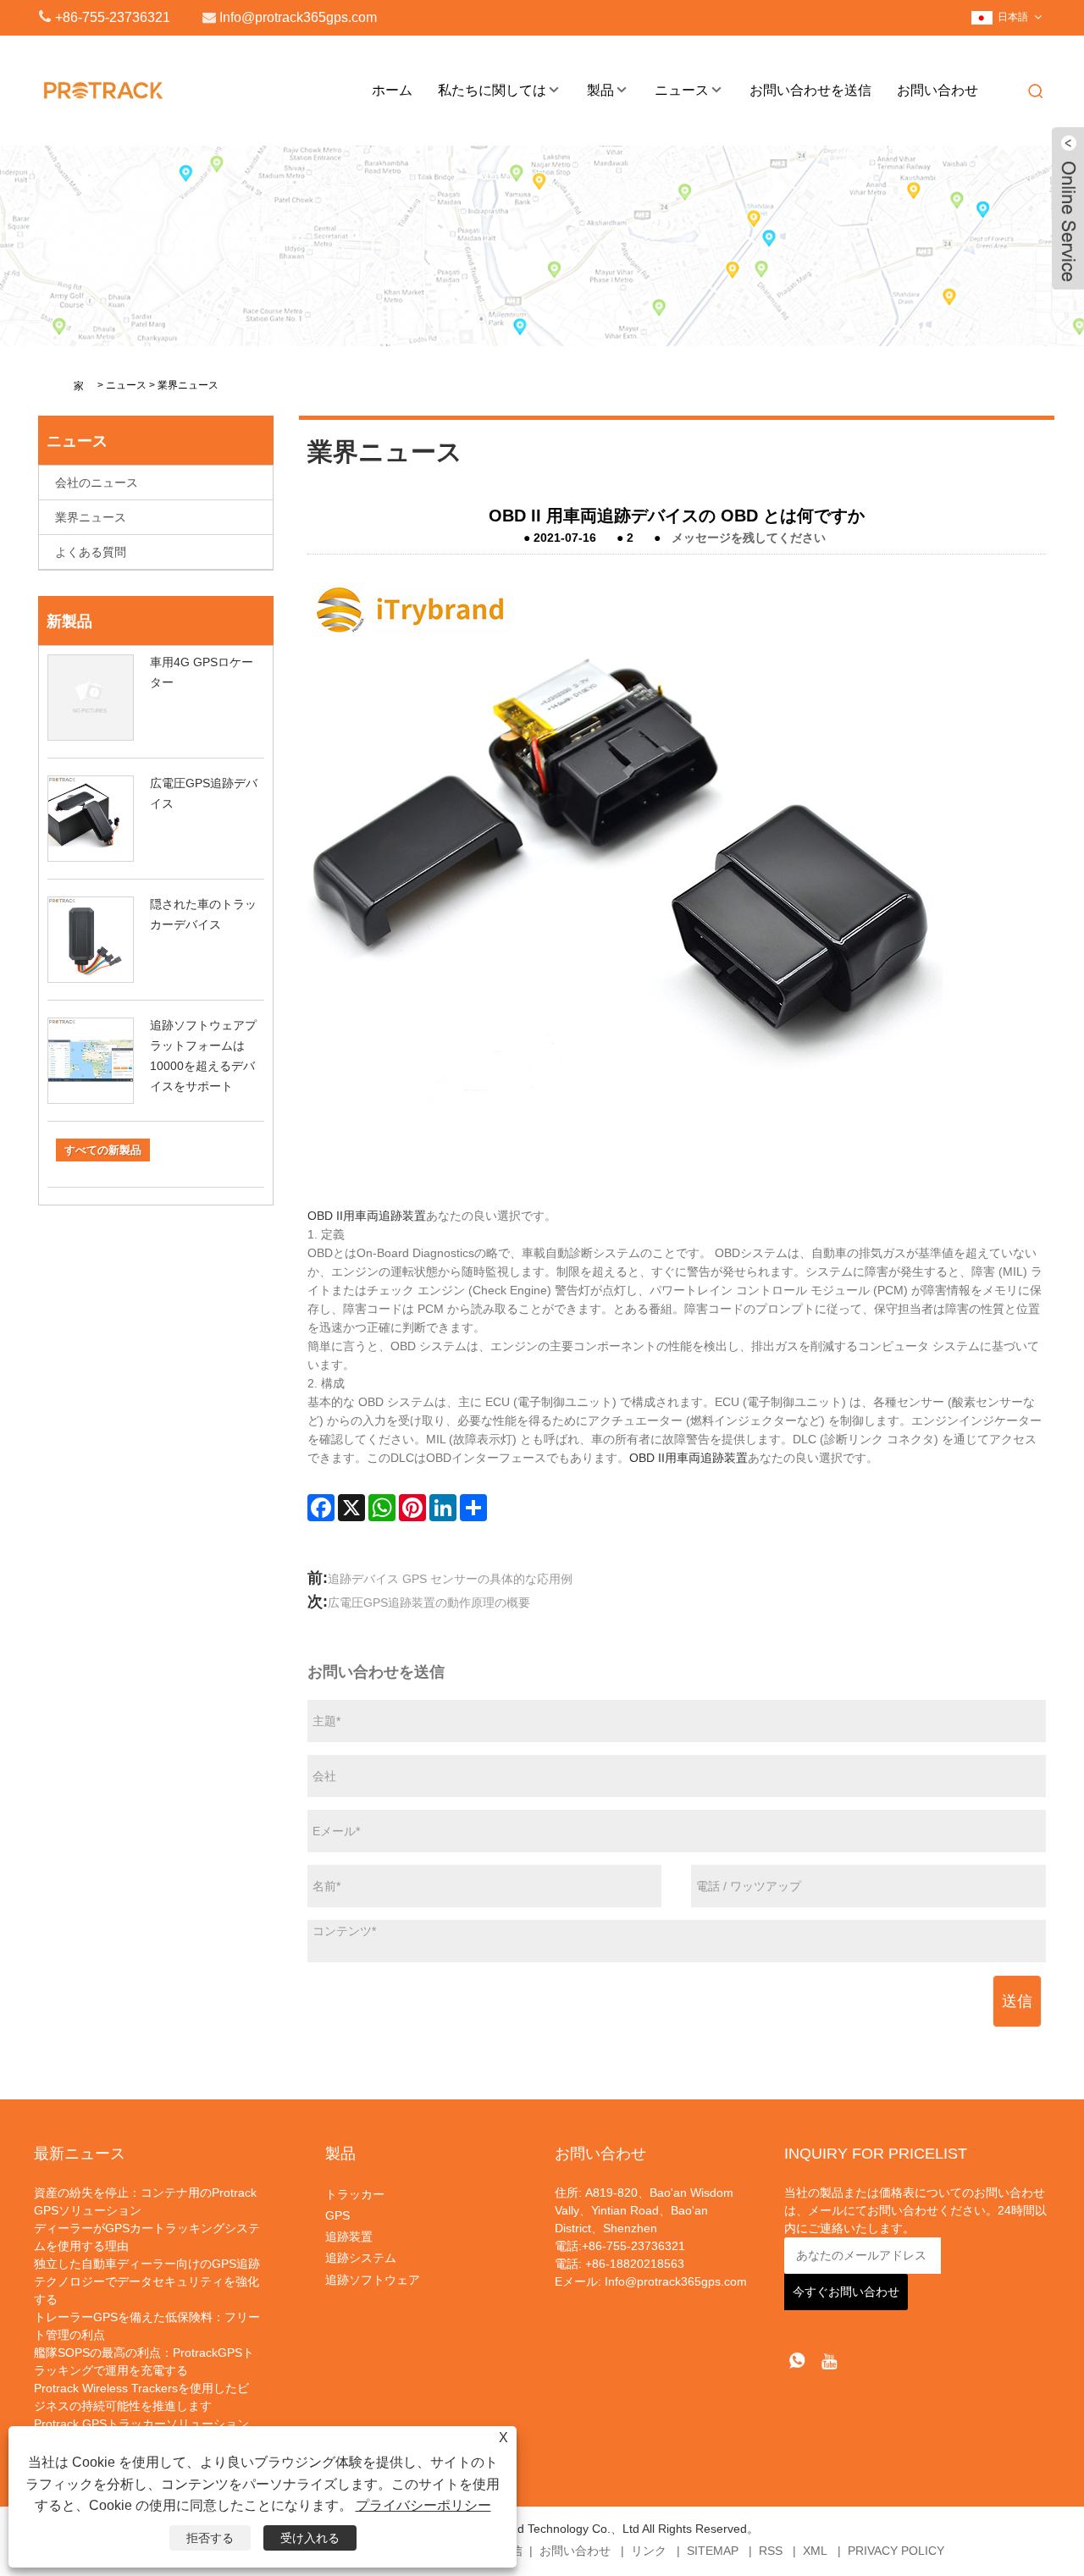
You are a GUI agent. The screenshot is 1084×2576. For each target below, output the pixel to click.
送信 (1017, 2001)
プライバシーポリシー (423, 2505)
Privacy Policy (896, 2551)
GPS (337, 2215)
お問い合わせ (937, 90)
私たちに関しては (492, 90)
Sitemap (713, 2551)
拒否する (210, 2538)
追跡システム (361, 2258)
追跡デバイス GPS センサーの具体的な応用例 (450, 1579)
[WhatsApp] (382, 1508)
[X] (351, 1508)
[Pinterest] (412, 1508)
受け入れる (310, 2538)
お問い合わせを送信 (810, 90)
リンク (649, 2551)
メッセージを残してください (749, 538)
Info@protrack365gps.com (676, 2281)
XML (815, 2551)
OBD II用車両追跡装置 (367, 1216)
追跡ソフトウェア (373, 2280)
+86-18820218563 (633, 2264)
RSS (771, 2551)
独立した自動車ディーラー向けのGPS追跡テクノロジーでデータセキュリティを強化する (147, 2281)
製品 (600, 90)
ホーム (392, 90)
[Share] (473, 1508)
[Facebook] (321, 1508)
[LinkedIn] (443, 1508)
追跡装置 (349, 2237)
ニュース (682, 90)
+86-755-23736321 (113, 17)
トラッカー (355, 2194)
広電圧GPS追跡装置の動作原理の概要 (429, 1602)
